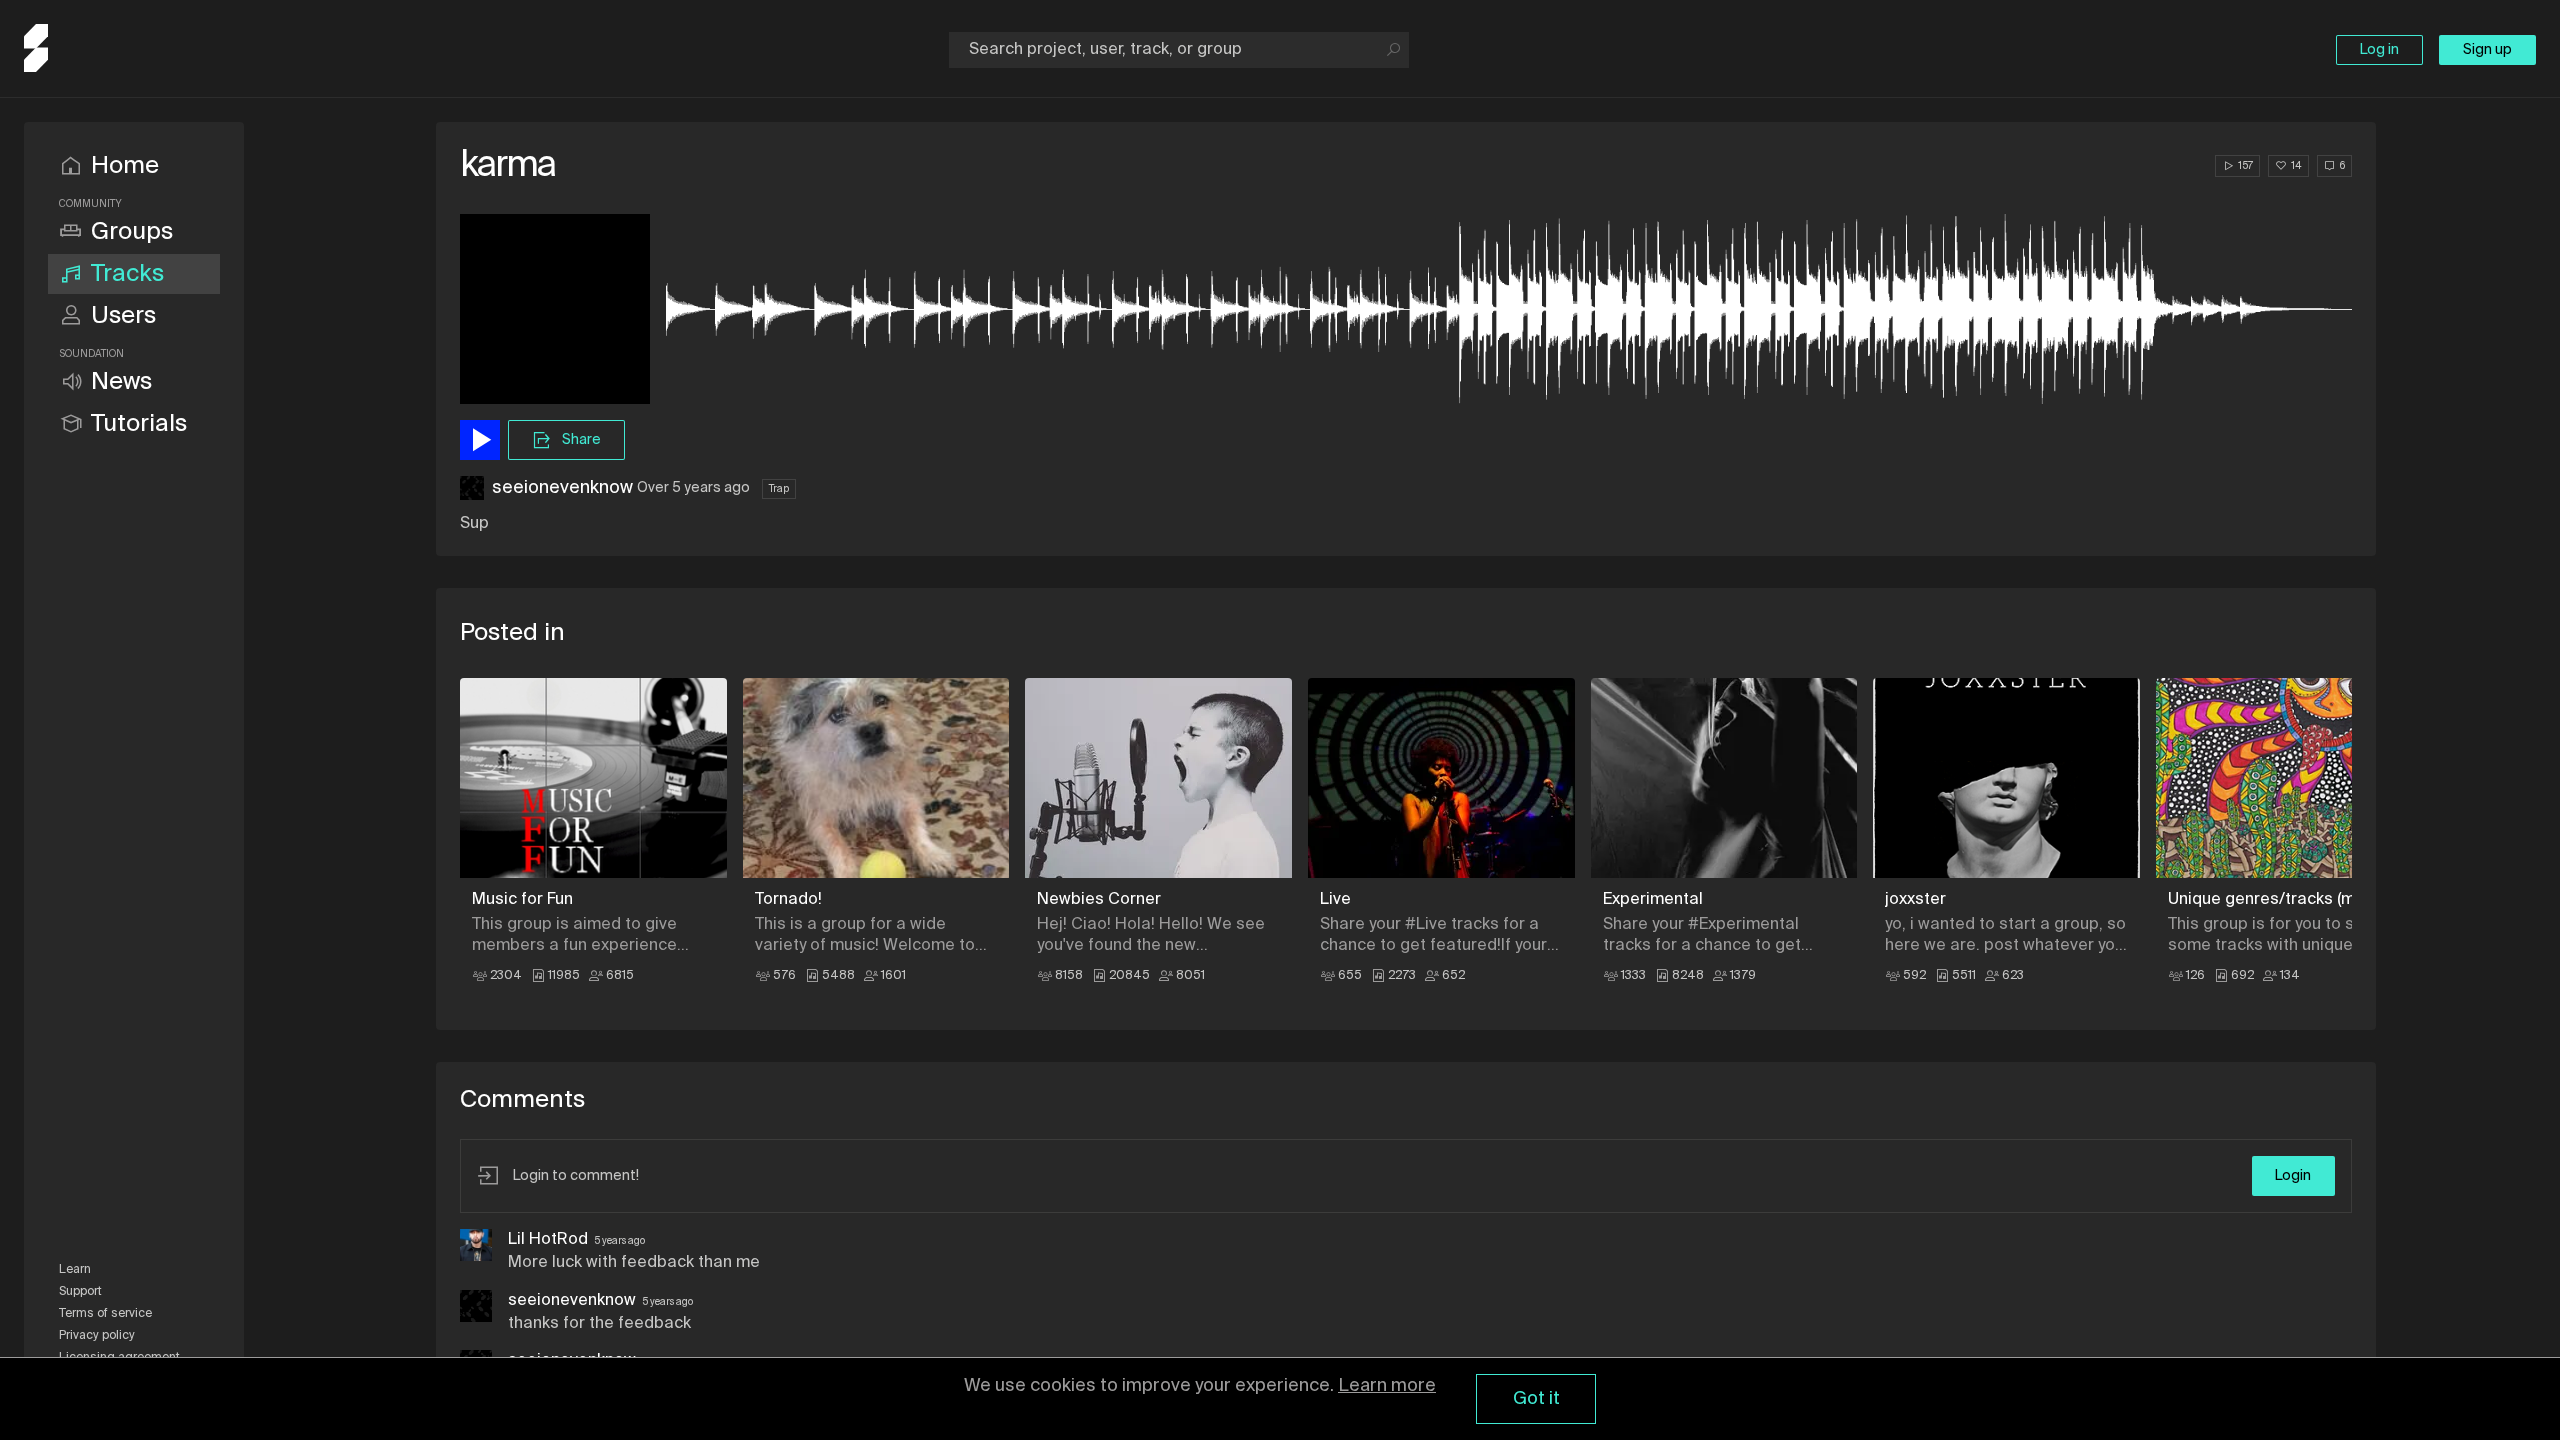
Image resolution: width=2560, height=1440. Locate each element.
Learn (75, 1270)
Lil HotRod (548, 1240)
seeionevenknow (562, 488)
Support (80, 1292)
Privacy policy (97, 1336)
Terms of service (105, 1314)
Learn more (1387, 1386)
